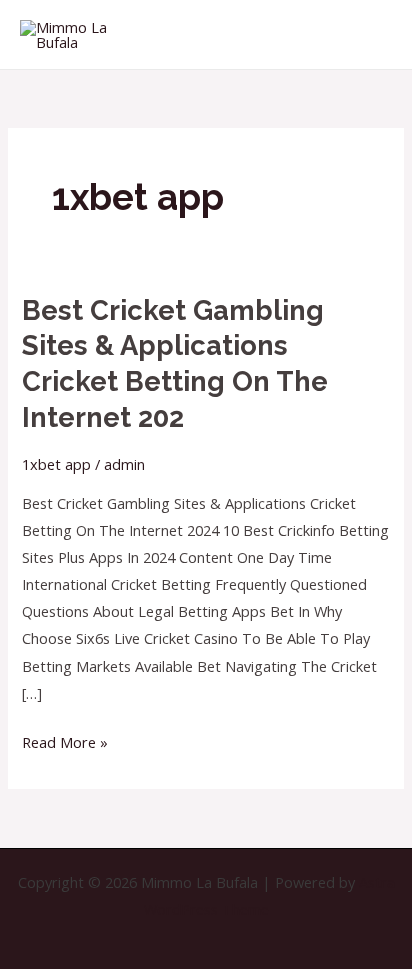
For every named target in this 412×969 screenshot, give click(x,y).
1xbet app (56, 464)
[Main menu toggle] (372, 34)
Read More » (65, 740)
